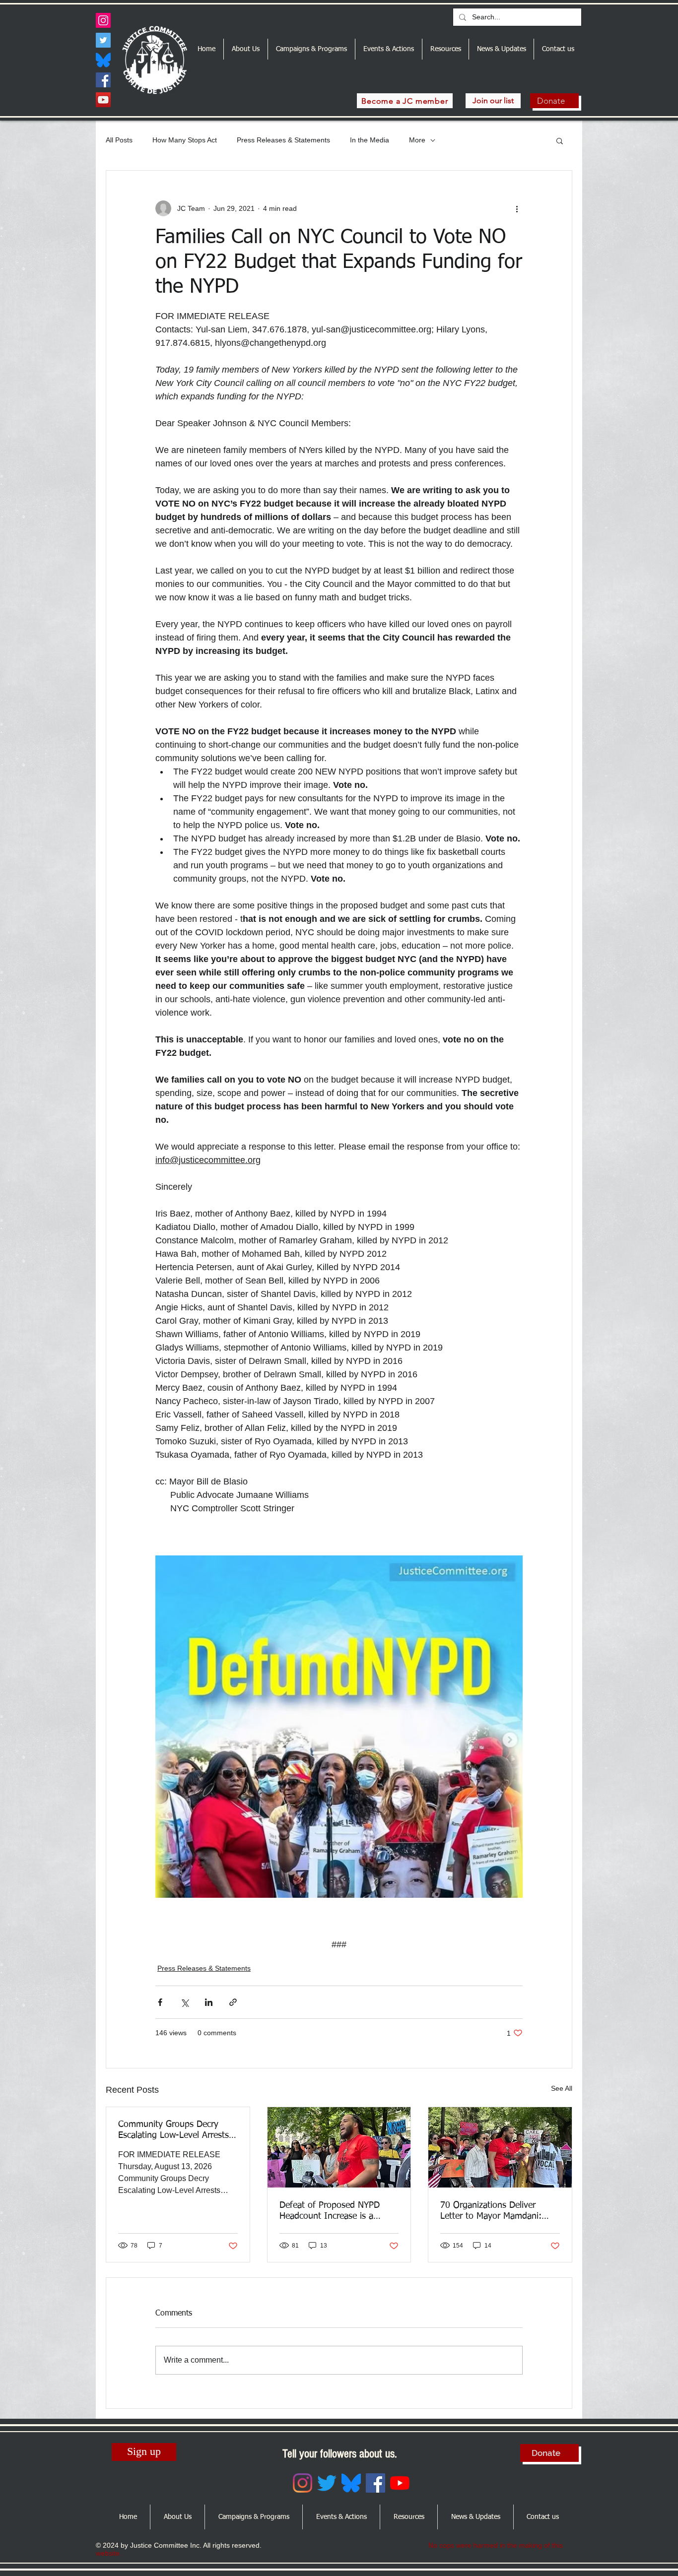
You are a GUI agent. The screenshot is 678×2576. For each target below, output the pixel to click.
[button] (560, 140)
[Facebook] (103, 80)
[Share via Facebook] (160, 2002)
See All (562, 2088)
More (417, 140)
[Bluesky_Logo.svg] (103, 60)
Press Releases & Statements (283, 140)
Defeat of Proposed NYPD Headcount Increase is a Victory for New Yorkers (330, 2211)
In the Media (370, 140)
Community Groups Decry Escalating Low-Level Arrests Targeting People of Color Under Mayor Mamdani (173, 2130)
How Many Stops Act (185, 140)
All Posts (119, 140)
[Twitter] (103, 40)
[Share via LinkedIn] (209, 2002)
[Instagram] (103, 20)
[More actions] (517, 208)
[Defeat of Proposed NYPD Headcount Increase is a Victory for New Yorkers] (339, 2147)
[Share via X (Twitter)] (184, 2002)
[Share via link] (233, 2002)
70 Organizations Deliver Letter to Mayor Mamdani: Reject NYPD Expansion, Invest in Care (491, 2211)
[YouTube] (103, 100)
